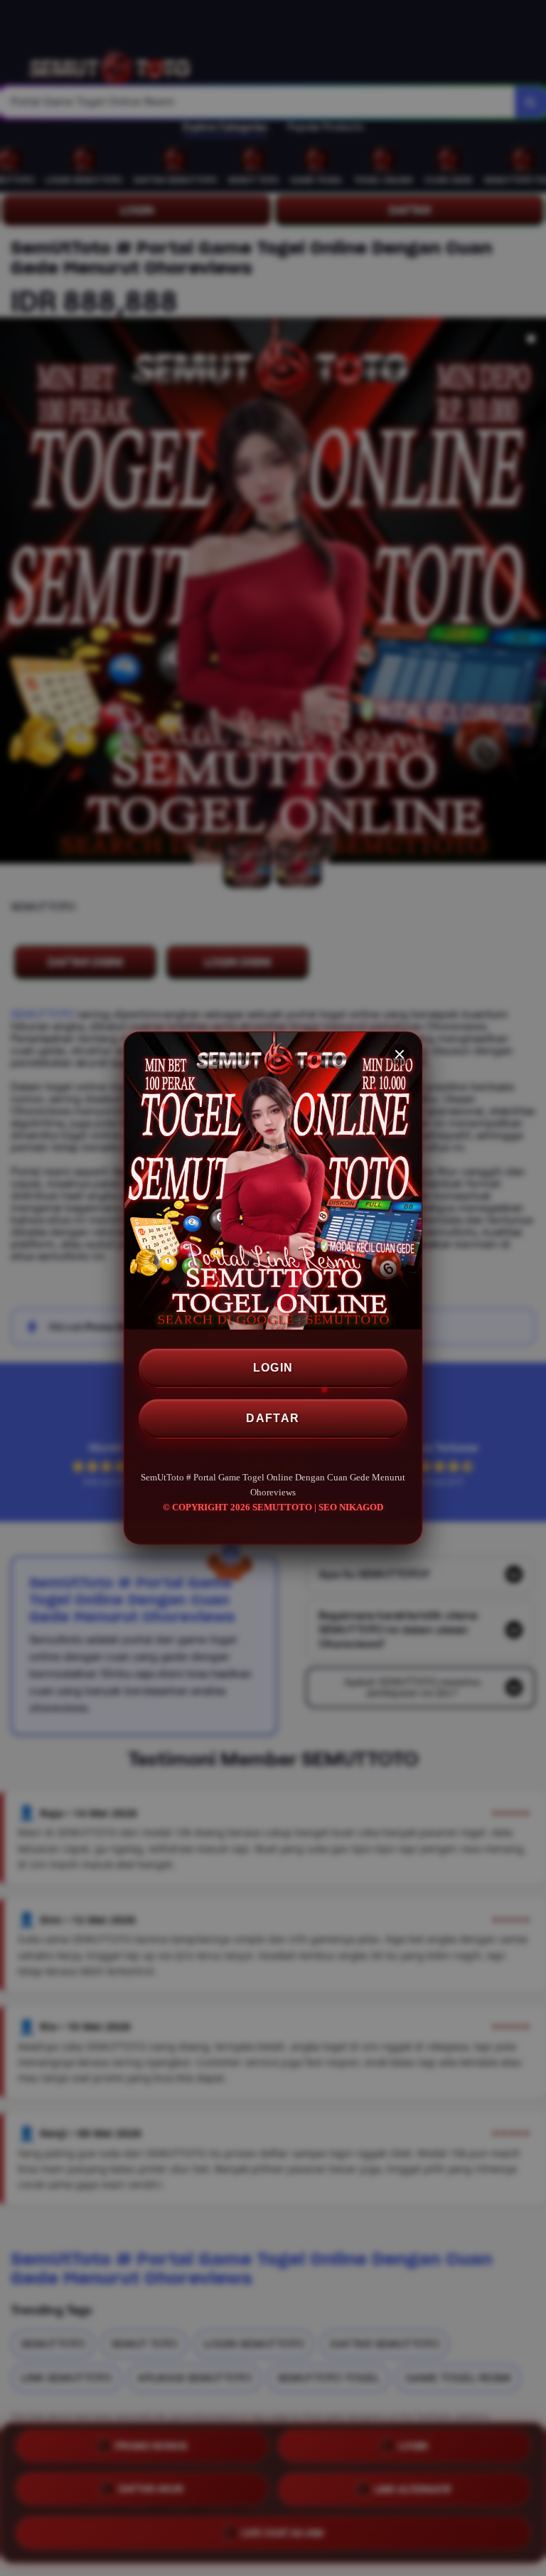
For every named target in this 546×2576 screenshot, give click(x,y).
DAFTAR (273, 1418)
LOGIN (273, 1368)
